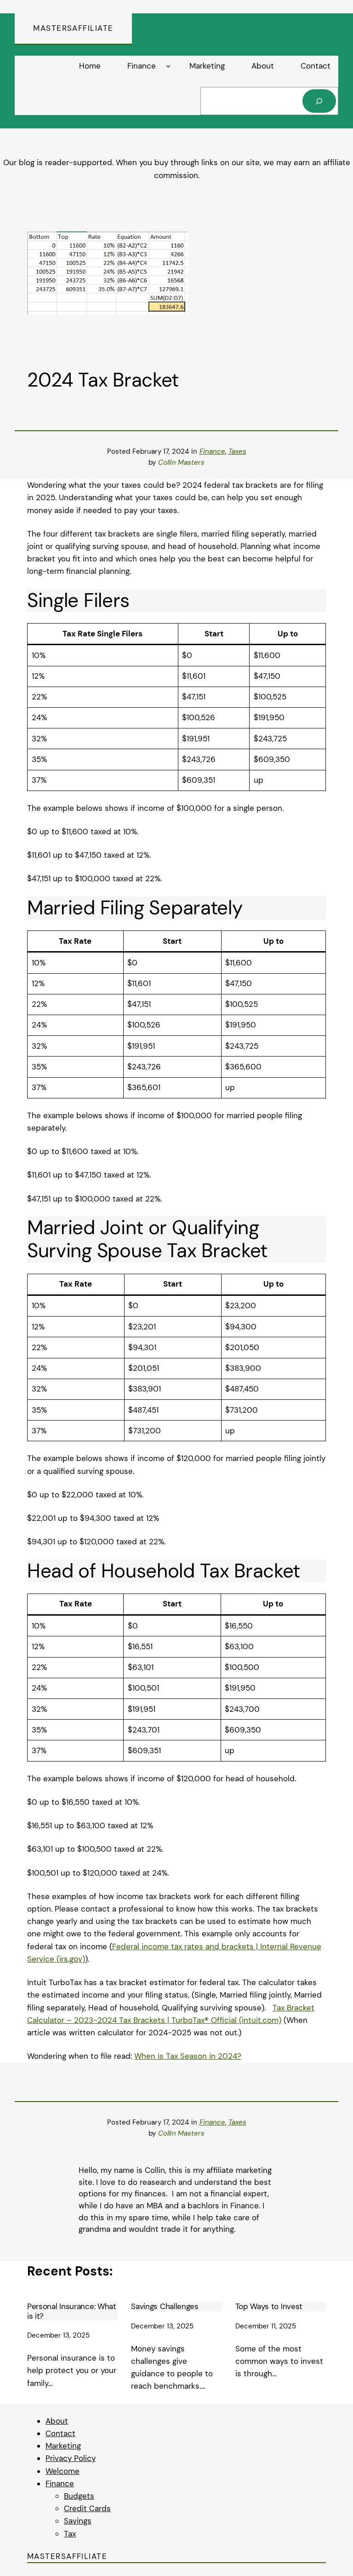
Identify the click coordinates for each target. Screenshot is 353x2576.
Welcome (63, 2471)
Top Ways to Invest (269, 2306)
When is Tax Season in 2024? (188, 2056)
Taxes (237, 451)
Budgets (79, 2496)
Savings (78, 2521)
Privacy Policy (71, 2458)
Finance (212, 451)
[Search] (319, 101)
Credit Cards (87, 2508)
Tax (70, 2534)
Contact (60, 2433)
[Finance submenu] (168, 66)
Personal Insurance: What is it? (72, 2311)
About (57, 2421)
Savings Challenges (165, 2306)
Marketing (63, 2446)
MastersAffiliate (73, 28)
